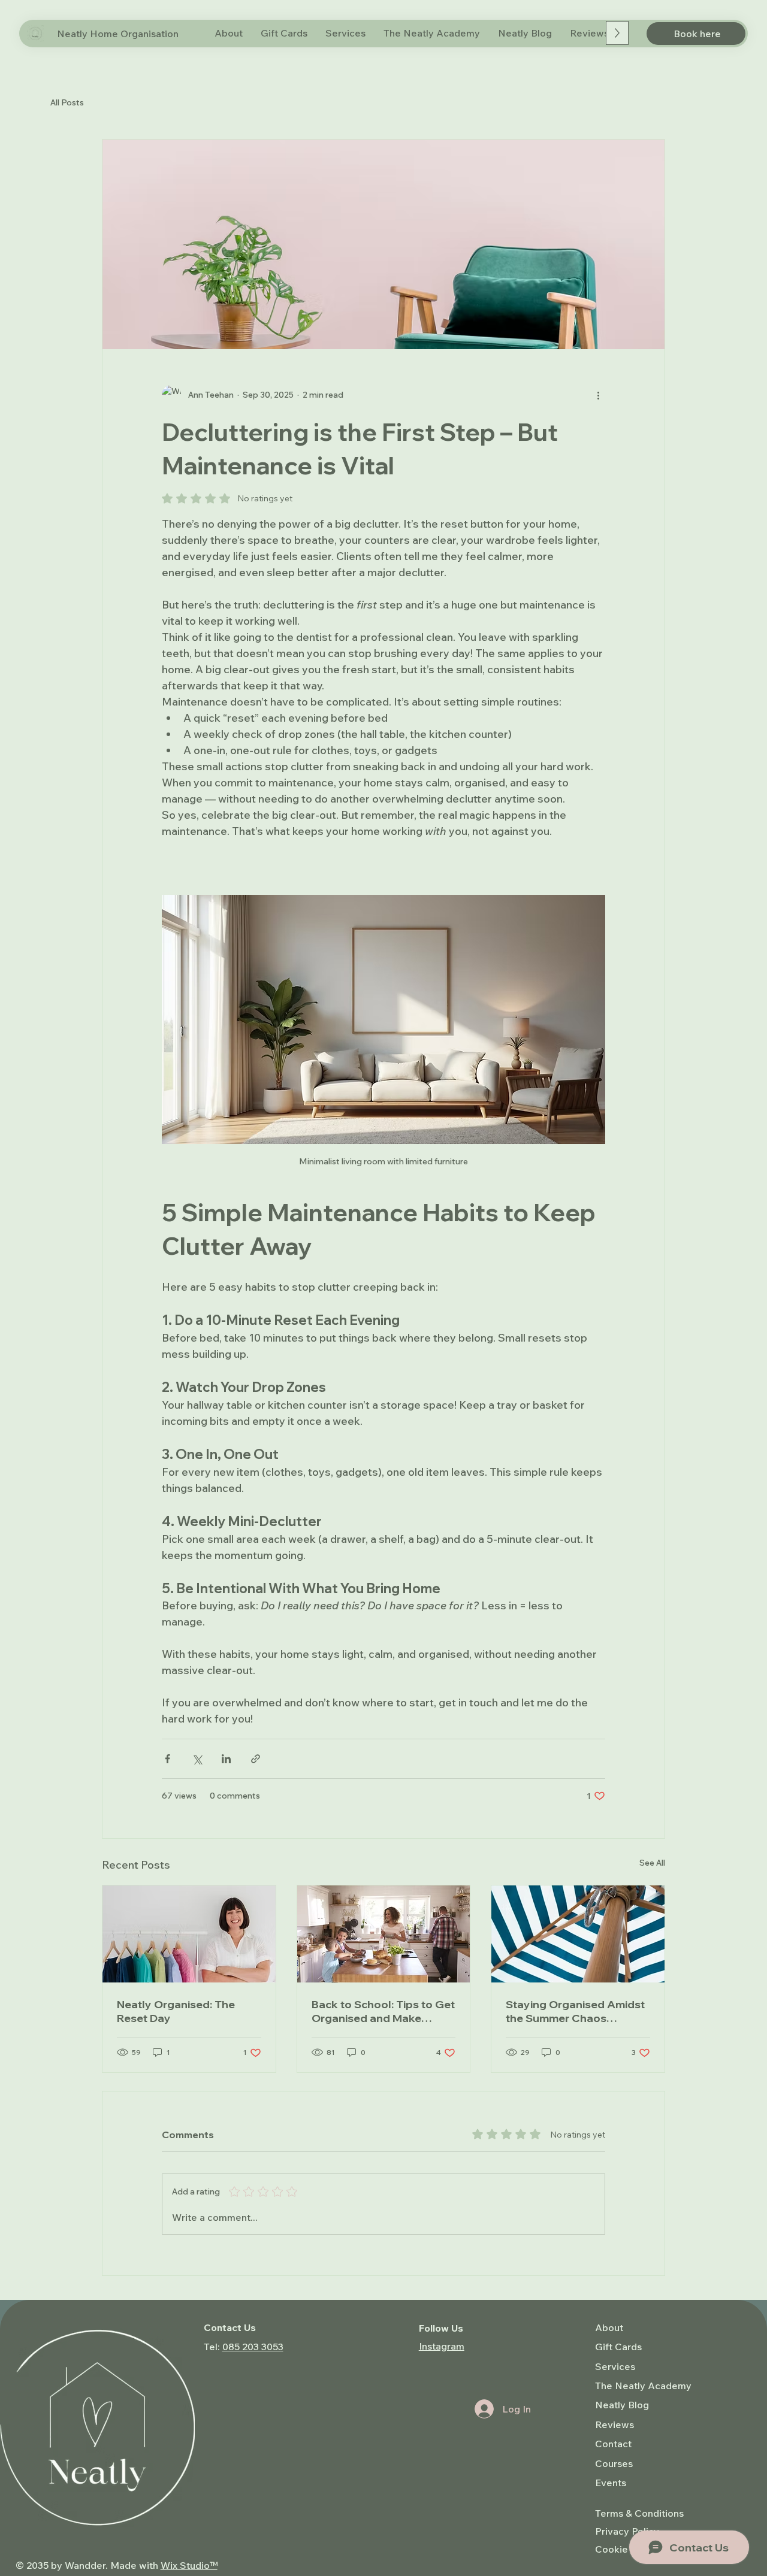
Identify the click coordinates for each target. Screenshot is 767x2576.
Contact (613, 2444)
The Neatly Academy (643, 2386)
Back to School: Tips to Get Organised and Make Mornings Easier (383, 2011)
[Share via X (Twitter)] (197, 1759)
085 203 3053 (253, 2347)
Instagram (442, 2346)
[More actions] (598, 395)
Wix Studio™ (189, 2565)
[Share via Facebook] (167, 1759)
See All (652, 1863)
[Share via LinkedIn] (226, 1759)
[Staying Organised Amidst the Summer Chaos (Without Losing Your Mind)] (578, 1934)
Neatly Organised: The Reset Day (176, 2011)
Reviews (614, 2424)
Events (611, 2483)
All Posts (67, 102)
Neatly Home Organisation (118, 34)
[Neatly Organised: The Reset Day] (189, 1934)
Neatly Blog (622, 2405)
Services (615, 2366)
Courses (614, 2463)
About (609, 2327)
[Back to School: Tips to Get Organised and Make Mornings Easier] (384, 1934)
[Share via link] (256, 1759)
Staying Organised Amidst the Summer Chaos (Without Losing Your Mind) (577, 2011)
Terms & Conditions (639, 2513)
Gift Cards (618, 2347)
